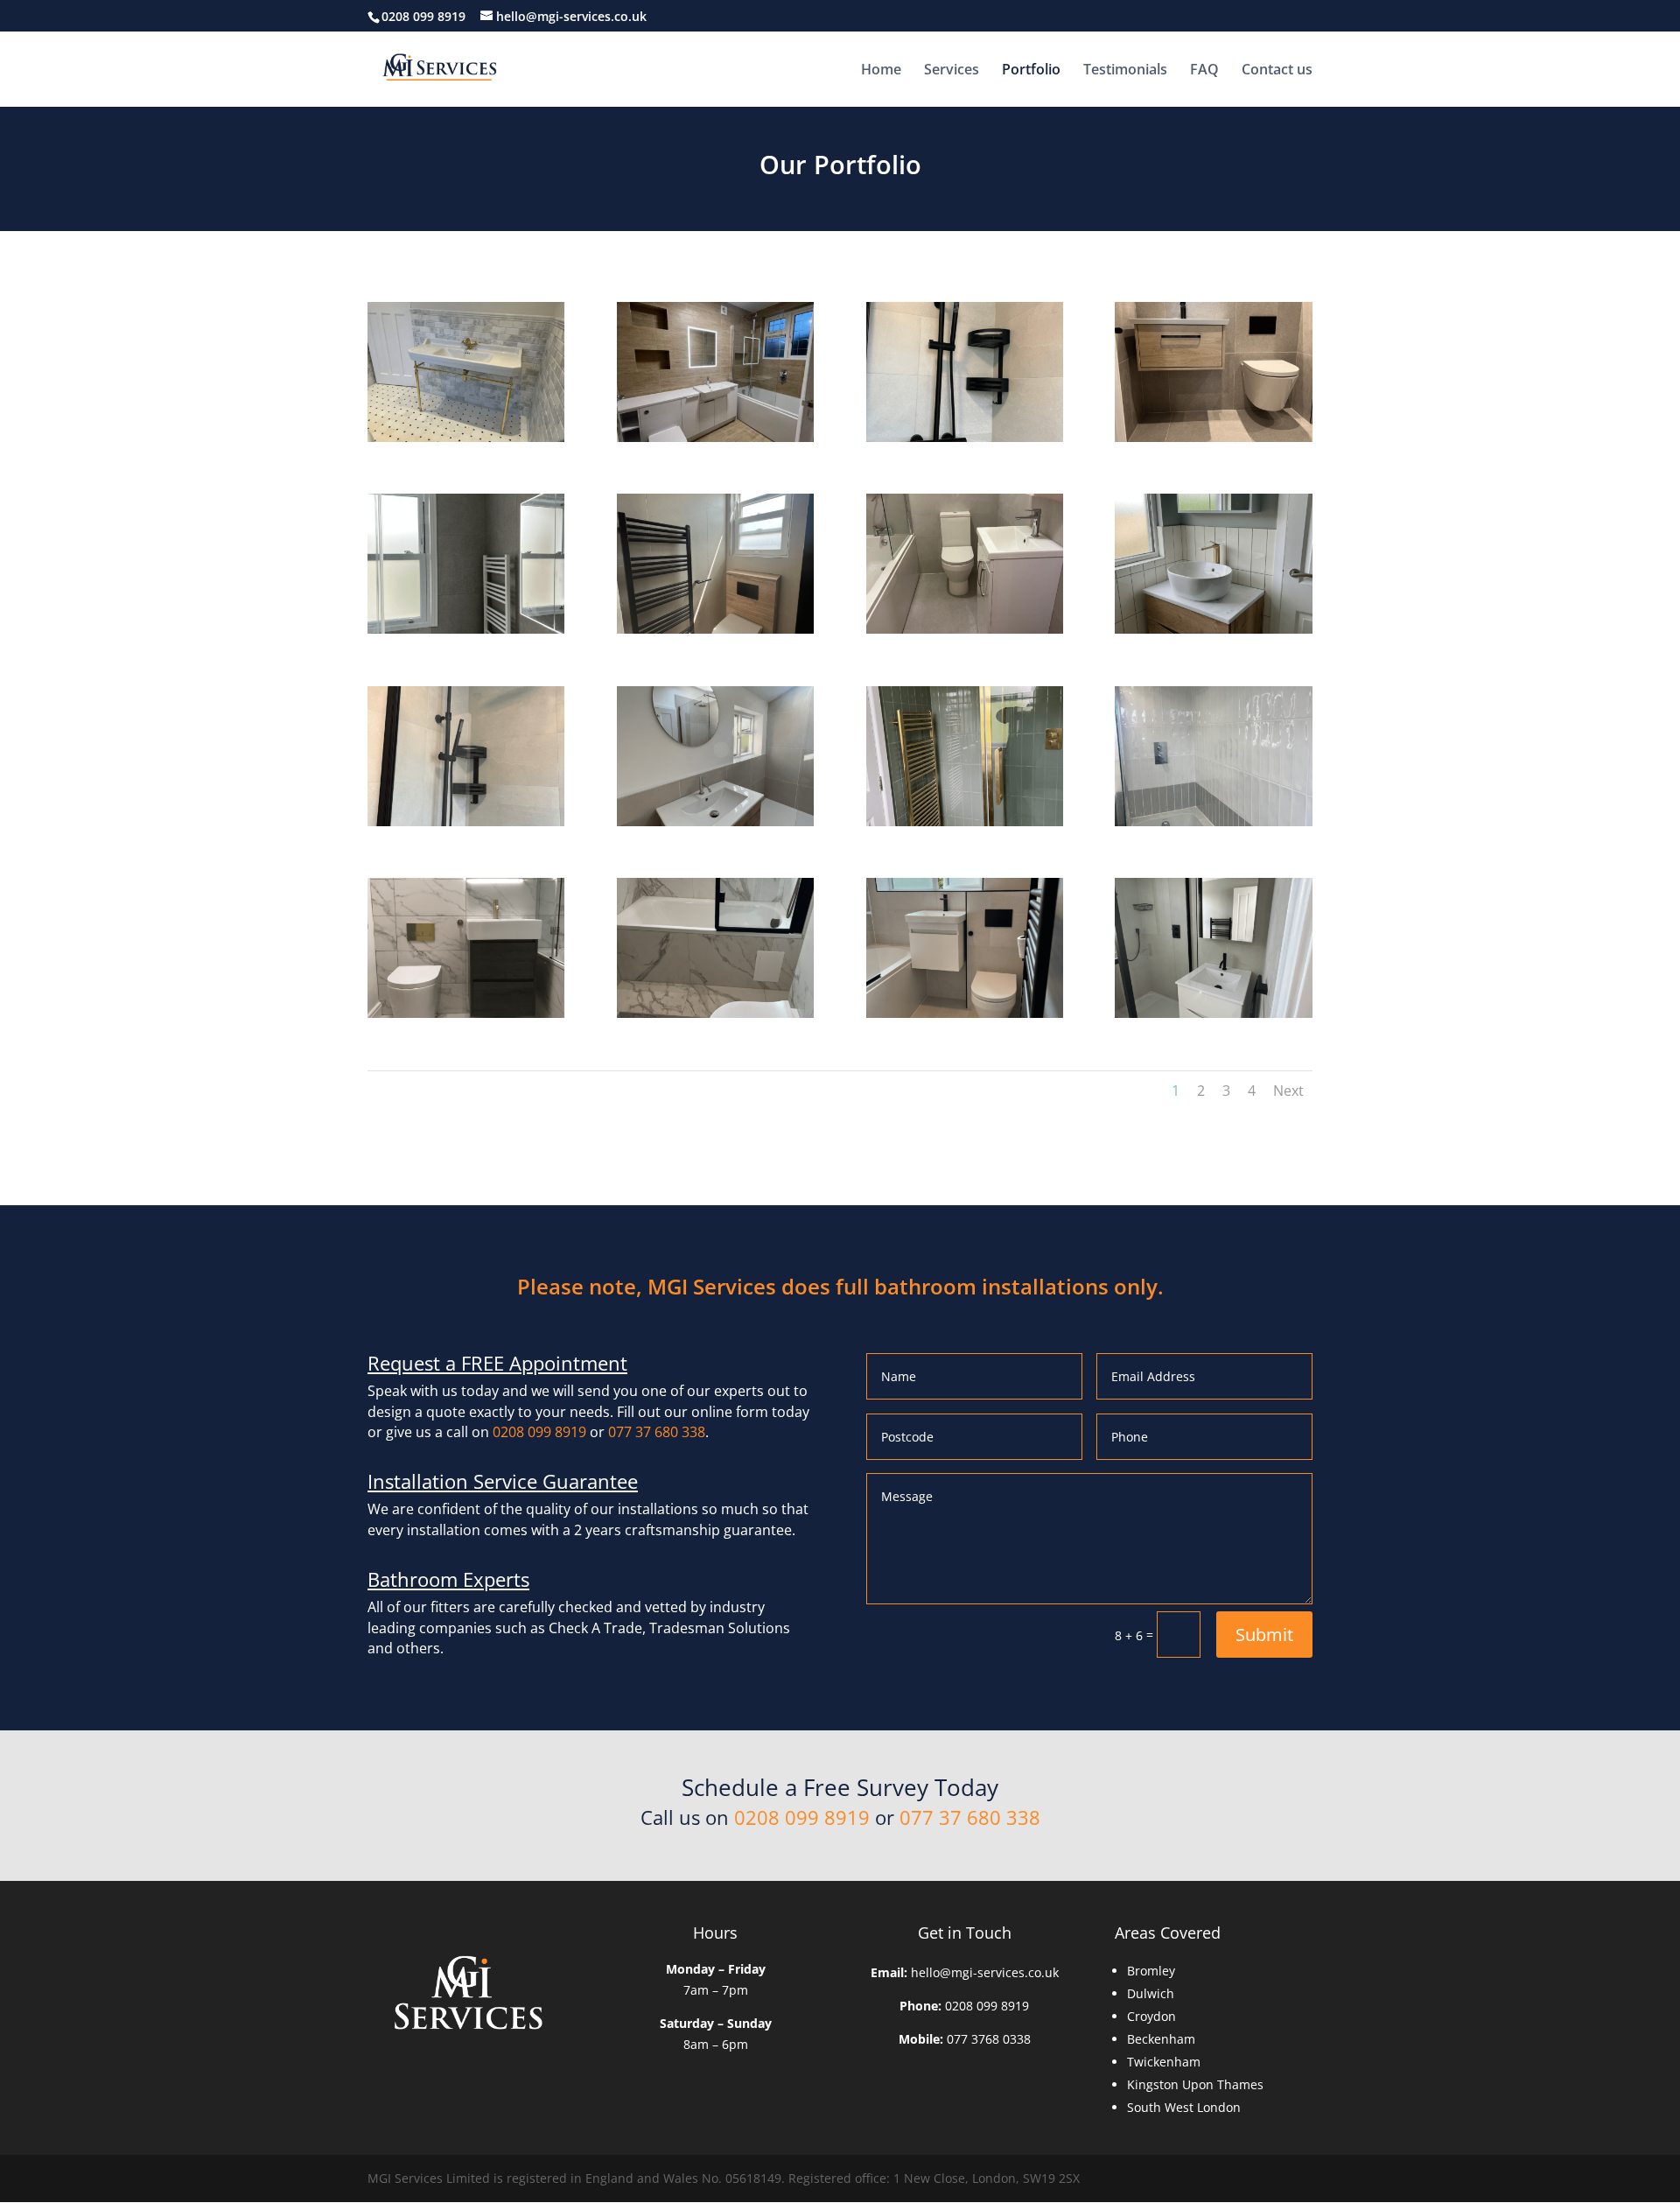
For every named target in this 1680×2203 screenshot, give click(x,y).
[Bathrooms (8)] (1213, 437)
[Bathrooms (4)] (715, 437)
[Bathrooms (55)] (1213, 629)
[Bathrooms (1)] (466, 821)
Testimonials (1125, 71)
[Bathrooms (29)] (715, 821)
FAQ (1204, 71)
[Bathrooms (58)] (466, 437)
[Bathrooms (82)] (466, 1013)
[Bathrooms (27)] (1213, 1013)
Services (952, 71)
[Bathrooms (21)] (715, 629)
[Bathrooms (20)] (715, 1013)
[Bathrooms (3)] (965, 437)
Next (1288, 1091)
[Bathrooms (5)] (965, 1013)
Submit (1264, 1635)
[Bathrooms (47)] (965, 821)
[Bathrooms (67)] (466, 629)
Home (881, 71)
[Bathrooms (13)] (1213, 821)
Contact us (1277, 71)
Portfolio (1031, 71)
